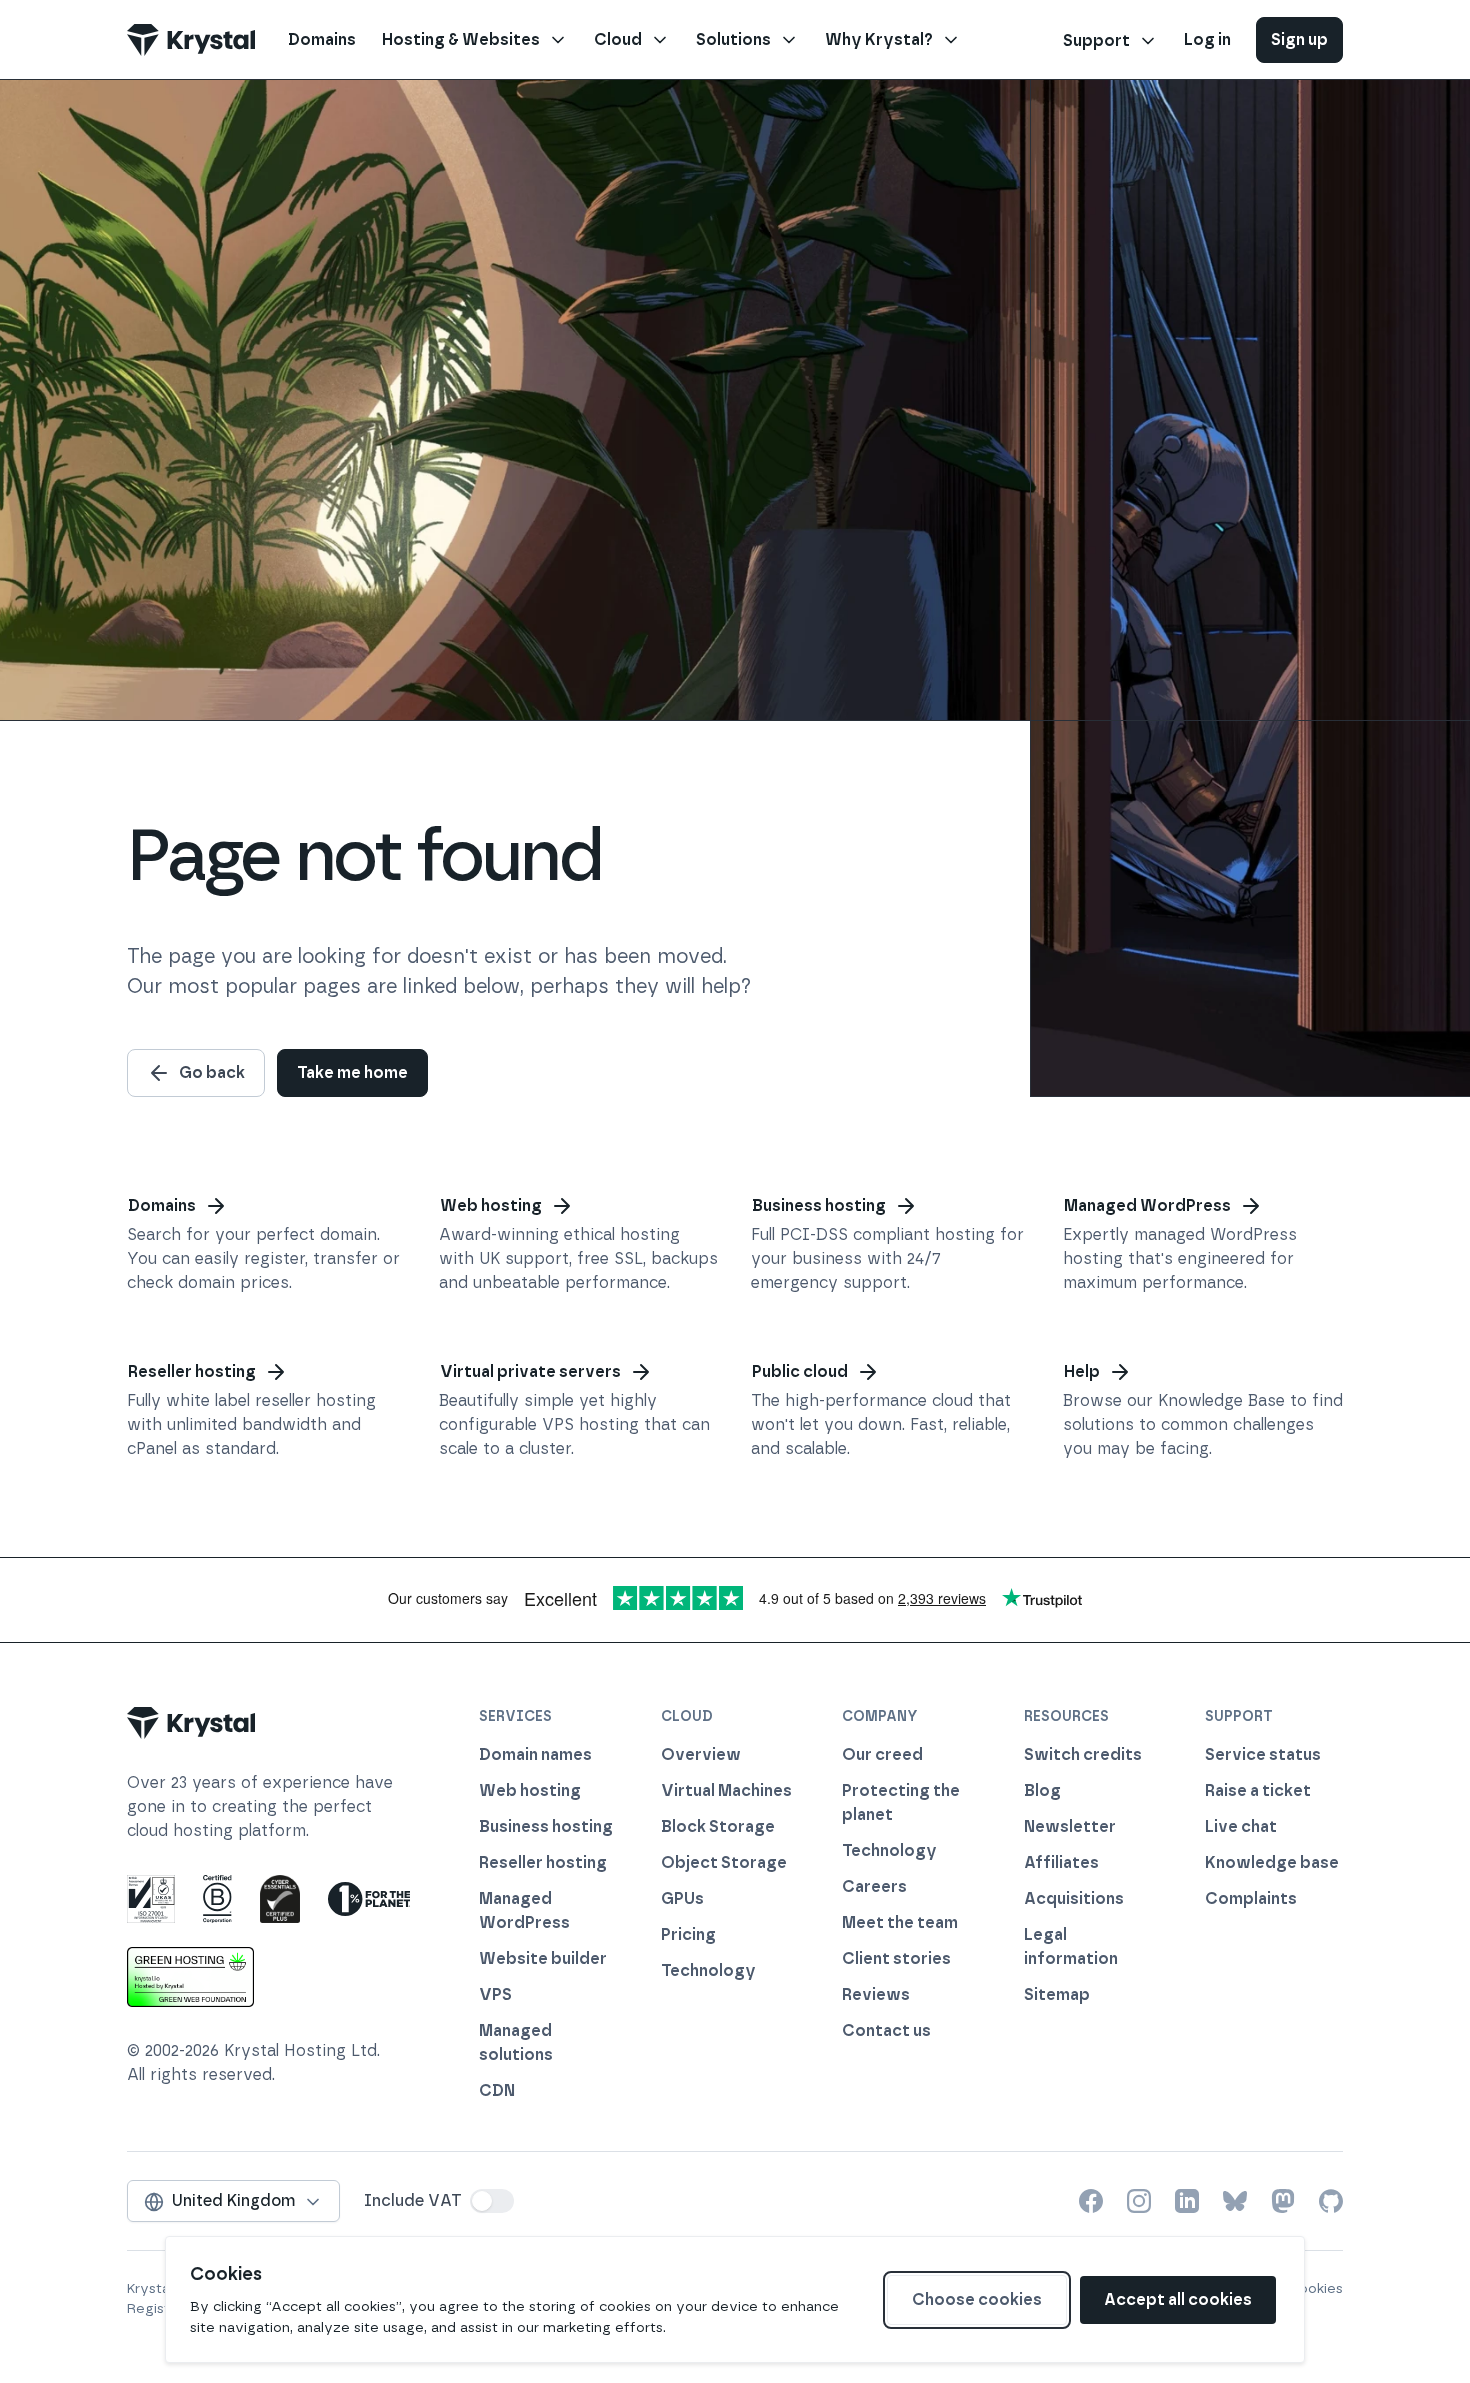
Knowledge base (1272, 1862)
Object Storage (724, 1862)
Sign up (1299, 39)
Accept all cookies (1178, 2299)
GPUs (682, 1898)
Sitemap (1057, 1994)
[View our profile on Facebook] (1091, 2201)
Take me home (352, 1072)
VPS (495, 1994)
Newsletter (1070, 1826)
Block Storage (718, 1826)
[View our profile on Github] (1331, 2201)
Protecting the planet (901, 1802)
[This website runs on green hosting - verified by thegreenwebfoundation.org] (190, 1977)
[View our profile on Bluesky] (1235, 2201)
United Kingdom (233, 2200)
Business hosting (819, 1205)
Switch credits (1083, 1754)
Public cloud (800, 1371)
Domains (162, 1205)
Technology (708, 1970)
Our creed (882, 1754)
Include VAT (413, 2200)
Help (1082, 1371)
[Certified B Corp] (217, 1899)
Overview (701, 1754)
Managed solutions (516, 2042)
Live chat (1241, 1826)
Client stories (896, 1958)
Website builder (543, 1958)
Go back (212, 1072)
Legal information (1071, 1946)
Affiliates (1061, 1862)
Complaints (1251, 1898)
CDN (497, 2090)
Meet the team (900, 1922)
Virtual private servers (530, 1371)
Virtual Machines (726, 1790)
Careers (874, 1886)
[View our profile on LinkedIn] (1187, 2201)
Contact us (886, 2030)
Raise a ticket (1258, 1790)
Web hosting (491, 1205)
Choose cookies (977, 2299)
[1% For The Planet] (369, 1899)
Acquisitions (1074, 1898)
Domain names (535, 1754)
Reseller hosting (192, 1371)
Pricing (688, 1934)
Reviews (876, 1994)
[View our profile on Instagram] (1139, 2201)
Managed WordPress (1147, 1205)
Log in (1207, 39)
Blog (1042, 1790)
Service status (1263, 1754)
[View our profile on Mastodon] (1283, 2201)
